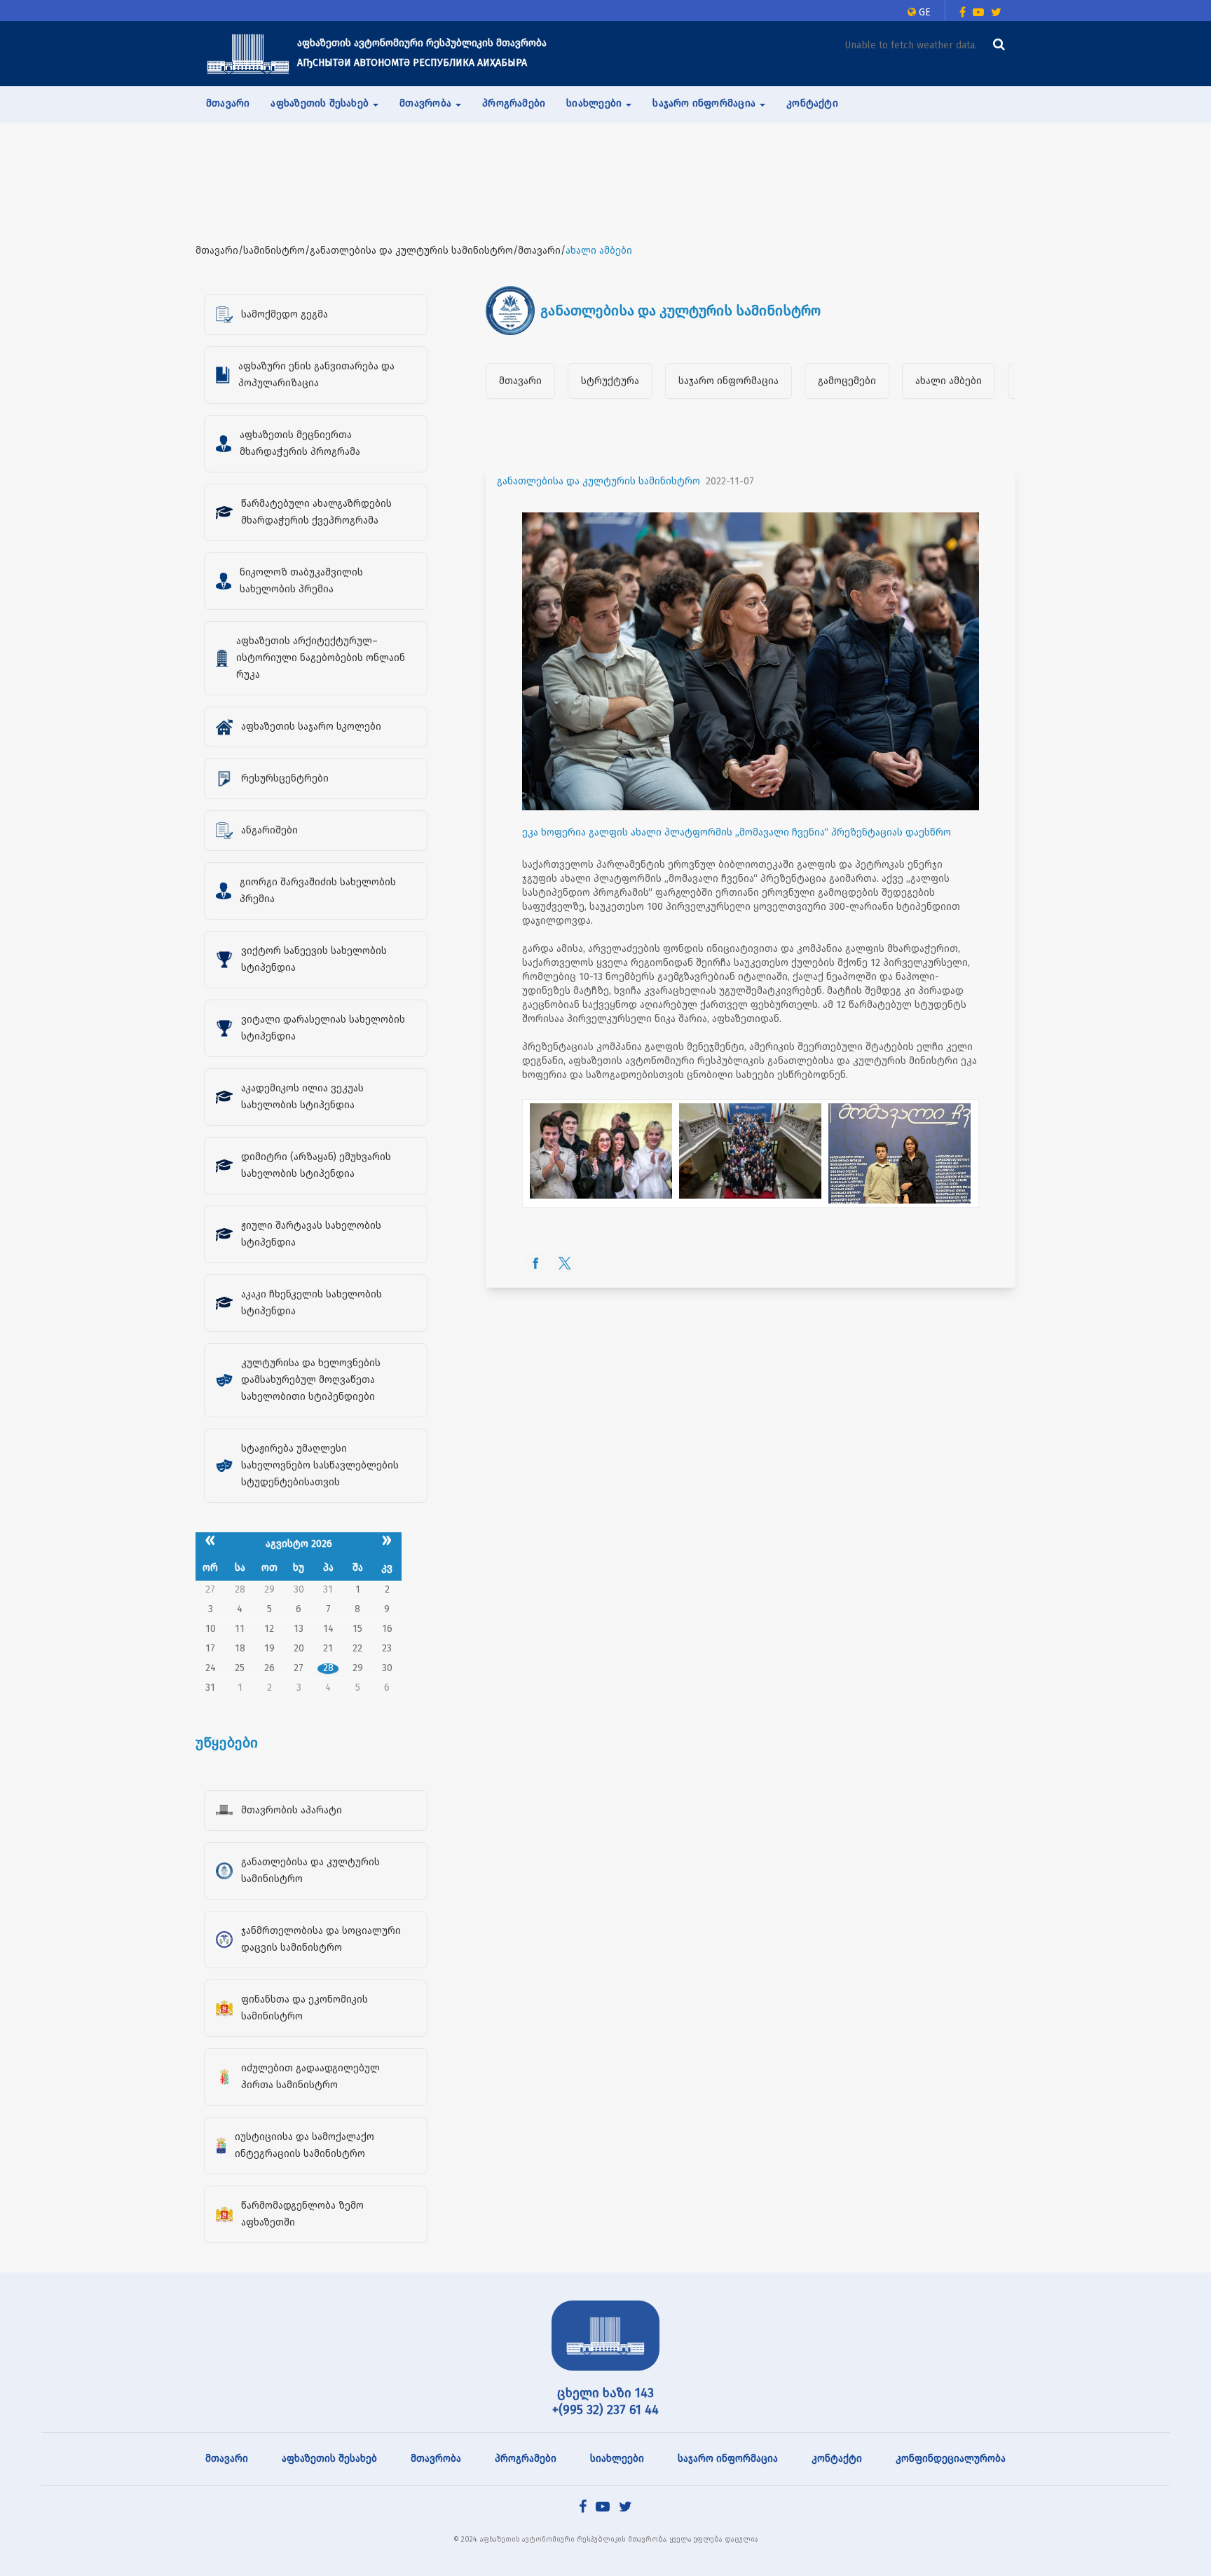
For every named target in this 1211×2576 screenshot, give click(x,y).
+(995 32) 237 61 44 (605, 2410)
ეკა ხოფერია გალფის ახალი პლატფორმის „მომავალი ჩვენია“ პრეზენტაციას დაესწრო (737, 832)
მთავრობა (436, 2459)
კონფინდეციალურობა (951, 2459)
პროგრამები (514, 103)
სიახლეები (617, 2459)
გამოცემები (847, 381)
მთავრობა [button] (427, 103)
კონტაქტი (812, 103)
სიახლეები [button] (595, 103)
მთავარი (228, 103)
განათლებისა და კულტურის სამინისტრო (598, 481)
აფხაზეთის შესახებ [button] (321, 103)
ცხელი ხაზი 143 (605, 2393)
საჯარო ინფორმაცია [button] (705, 103)
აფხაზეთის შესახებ (329, 2459)
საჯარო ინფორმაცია (728, 381)
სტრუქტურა (610, 381)
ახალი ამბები (949, 381)
